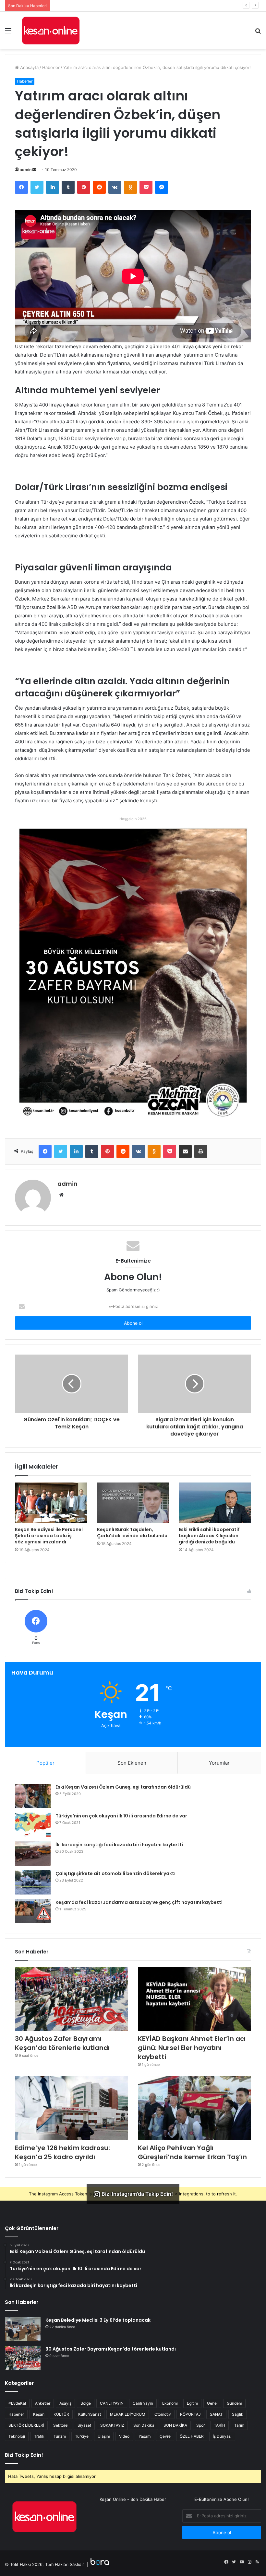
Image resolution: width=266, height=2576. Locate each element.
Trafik (39, 2436)
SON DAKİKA (175, 2425)
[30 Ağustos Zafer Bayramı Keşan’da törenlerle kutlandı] (72, 1999)
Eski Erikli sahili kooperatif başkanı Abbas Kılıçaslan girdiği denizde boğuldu (209, 1536)
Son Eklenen (132, 1763)
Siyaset (84, 2425)
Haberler (51, 67)
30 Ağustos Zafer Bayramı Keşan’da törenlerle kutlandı (62, 2043)
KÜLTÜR (61, 2414)
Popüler (45, 1763)
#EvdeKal (17, 2403)
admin (26, 170)
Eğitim (192, 2403)
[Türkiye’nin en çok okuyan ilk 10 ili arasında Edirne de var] (33, 1825)
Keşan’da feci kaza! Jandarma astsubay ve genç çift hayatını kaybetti (139, 1902)
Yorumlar (219, 1763)
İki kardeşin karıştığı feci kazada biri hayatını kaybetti (119, 1845)
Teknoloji (17, 2436)
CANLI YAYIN (112, 2403)
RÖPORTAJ (190, 2414)
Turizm (60, 2436)
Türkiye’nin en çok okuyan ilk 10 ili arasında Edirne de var (121, 1816)
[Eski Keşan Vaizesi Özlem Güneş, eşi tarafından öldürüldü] (33, 1796)
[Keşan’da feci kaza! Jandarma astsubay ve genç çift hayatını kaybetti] (33, 1911)
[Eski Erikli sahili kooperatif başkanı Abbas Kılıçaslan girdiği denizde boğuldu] (215, 1503)
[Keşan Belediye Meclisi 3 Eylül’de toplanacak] (23, 2329)
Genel (212, 2403)
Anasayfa (29, 67)
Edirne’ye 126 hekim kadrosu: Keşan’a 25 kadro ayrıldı (107, 6)
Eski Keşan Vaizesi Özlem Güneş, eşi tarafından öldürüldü (123, 1787)
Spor (200, 2425)
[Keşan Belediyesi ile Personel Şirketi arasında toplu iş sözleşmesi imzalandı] (51, 1503)
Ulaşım (104, 2436)
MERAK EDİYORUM (128, 2414)
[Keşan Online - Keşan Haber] (51, 30)
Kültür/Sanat (90, 2414)
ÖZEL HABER (192, 2436)
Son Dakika (144, 2425)
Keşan (39, 2414)
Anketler (43, 2403)
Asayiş (65, 2403)
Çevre (165, 2436)
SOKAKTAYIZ (112, 2425)
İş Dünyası (222, 2436)
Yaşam (145, 2436)
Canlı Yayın (143, 2403)
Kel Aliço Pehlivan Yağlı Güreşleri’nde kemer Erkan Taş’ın (192, 2152)
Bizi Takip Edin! (24, 2455)
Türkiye (82, 2436)
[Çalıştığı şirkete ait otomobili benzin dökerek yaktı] (33, 1882)
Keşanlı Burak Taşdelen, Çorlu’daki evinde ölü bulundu (132, 1533)
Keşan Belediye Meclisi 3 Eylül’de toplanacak (98, 2320)
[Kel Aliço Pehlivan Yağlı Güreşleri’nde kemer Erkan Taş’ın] (194, 2108)
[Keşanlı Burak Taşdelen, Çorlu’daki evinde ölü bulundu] (133, 1503)
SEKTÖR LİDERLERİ (26, 2425)
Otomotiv (163, 2414)
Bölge (86, 2403)
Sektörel (61, 2425)
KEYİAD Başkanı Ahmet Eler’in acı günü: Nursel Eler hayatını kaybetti (192, 2048)
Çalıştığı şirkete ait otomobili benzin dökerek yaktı (115, 1873)
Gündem (234, 2403)
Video (124, 2436)
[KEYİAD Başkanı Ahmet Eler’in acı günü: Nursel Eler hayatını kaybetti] (194, 1999)
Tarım (239, 2425)
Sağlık (238, 2414)
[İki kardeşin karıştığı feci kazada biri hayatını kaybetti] (33, 1854)
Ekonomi (170, 2403)
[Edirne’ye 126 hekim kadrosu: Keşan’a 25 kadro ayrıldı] (72, 2108)
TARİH (219, 2425)
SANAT (216, 2414)
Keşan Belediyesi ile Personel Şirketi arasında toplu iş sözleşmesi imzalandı (49, 1536)
